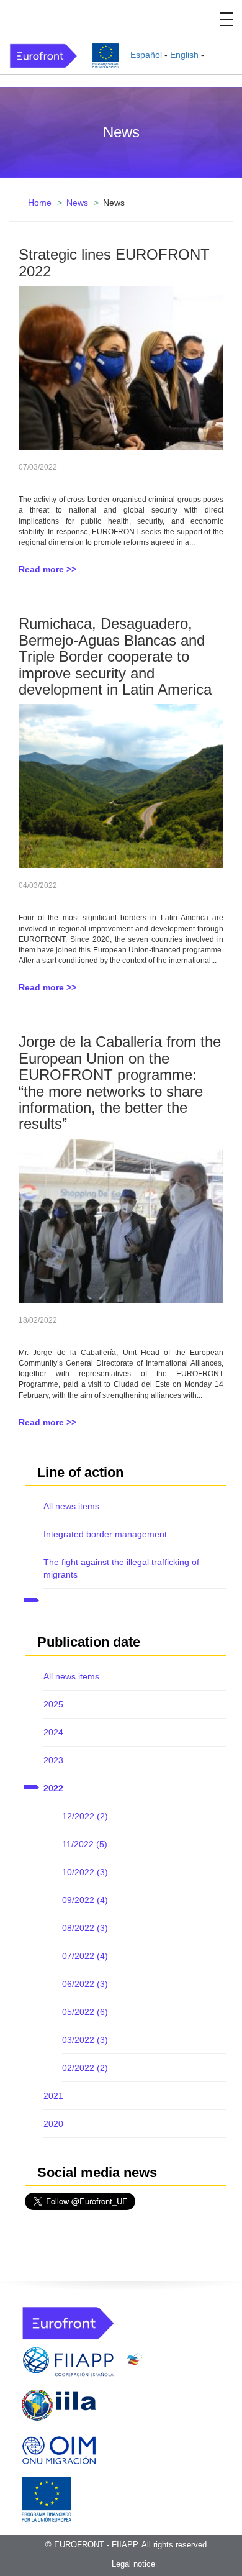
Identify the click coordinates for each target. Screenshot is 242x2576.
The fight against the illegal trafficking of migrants (121, 1568)
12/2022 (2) (85, 1816)
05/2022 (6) (85, 2012)
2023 (53, 1760)
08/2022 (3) (85, 1928)
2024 (53, 1732)
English (184, 55)
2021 (53, 2096)
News (77, 203)
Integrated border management (105, 1534)
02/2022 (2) (85, 2068)
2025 (53, 1704)
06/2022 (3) (85, 1984)
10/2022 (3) (85, 1872)
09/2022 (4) (85, 1900)
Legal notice (133, 2564)
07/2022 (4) (85, 1956)
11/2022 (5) (85, 1844)
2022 (53, 1788)
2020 (53, 2124)
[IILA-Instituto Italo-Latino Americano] (59, 2405)
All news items (71, 1506)
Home (40, 203)
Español (146, 55)
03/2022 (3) (85, 2040)
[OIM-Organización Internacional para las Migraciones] (59, 2448)
